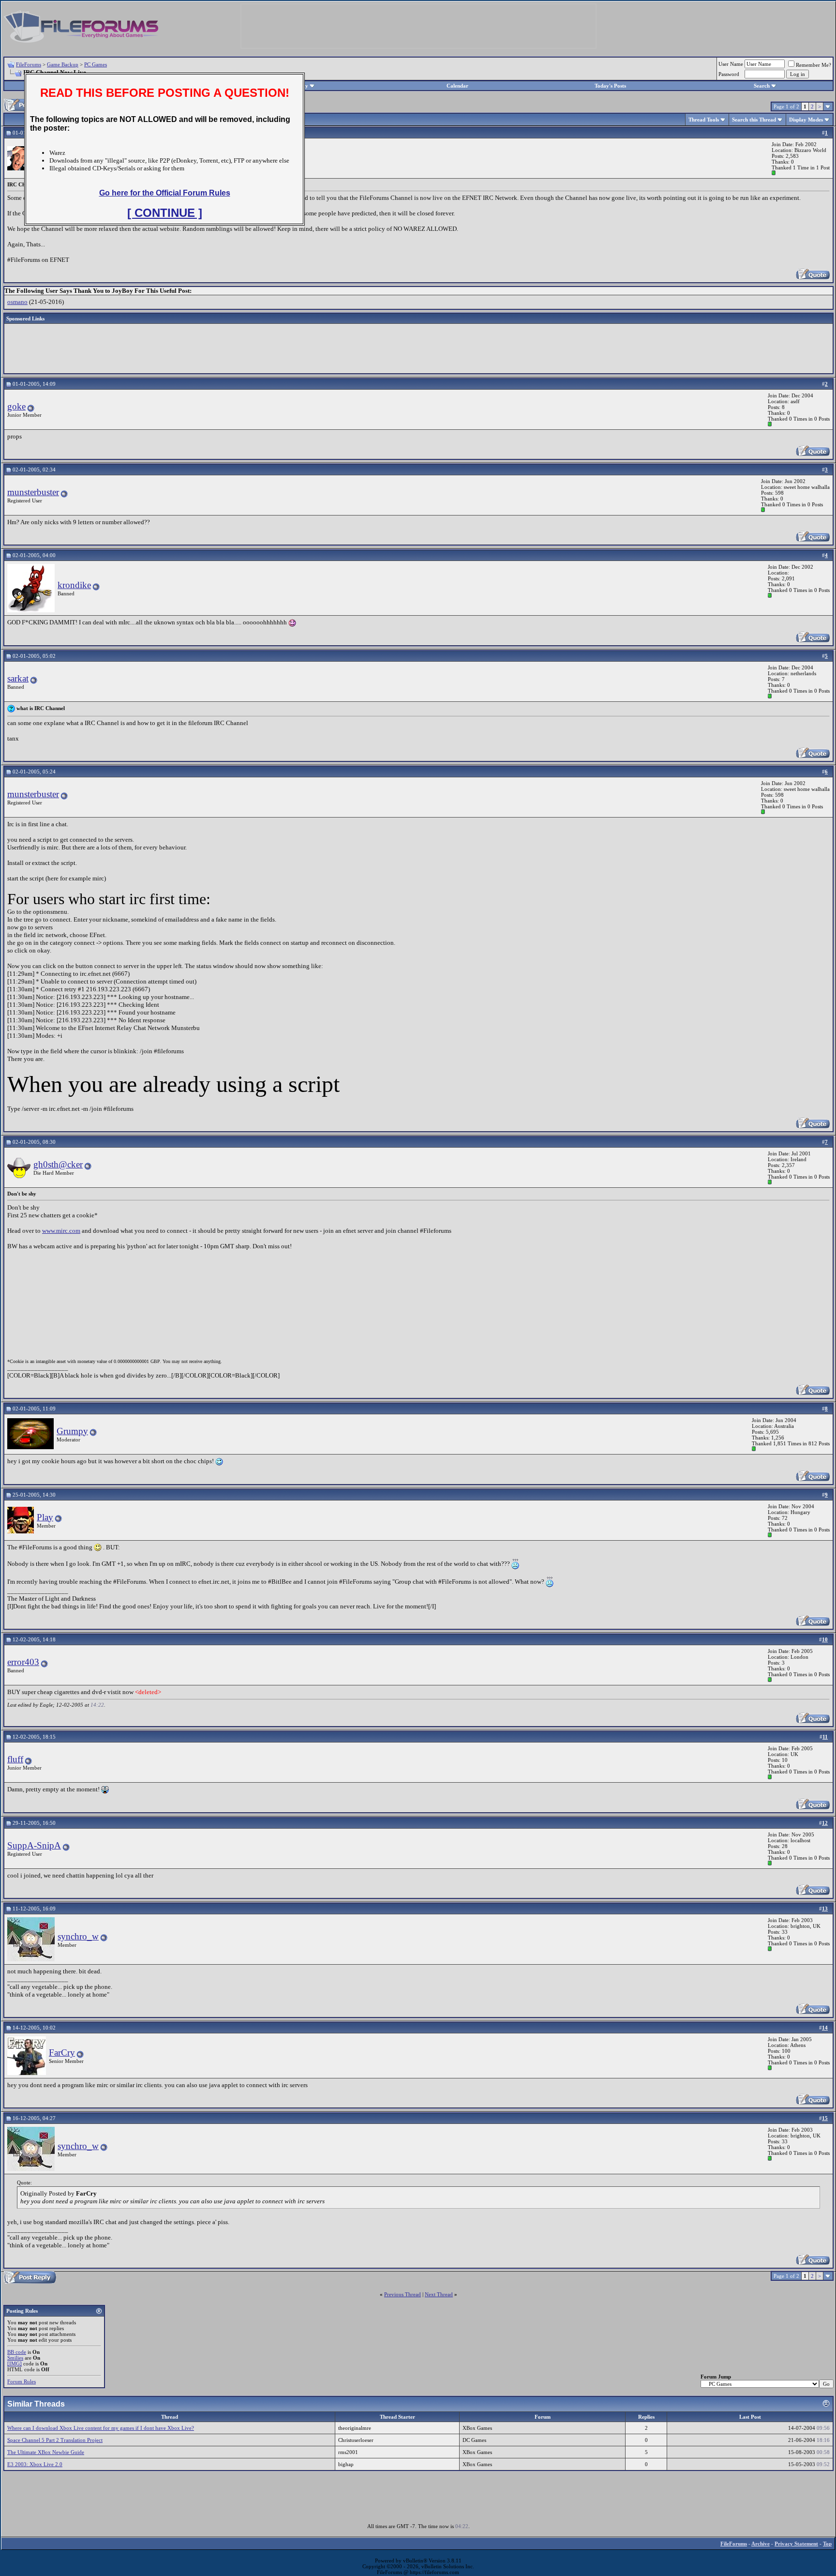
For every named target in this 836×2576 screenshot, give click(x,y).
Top (827, 2544)
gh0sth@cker (58, 1164)
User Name (731, 64)
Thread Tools (704, 120)
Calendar (457, 86)
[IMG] (15, 2364)
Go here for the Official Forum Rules (165, 193)
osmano (17, 302)
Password (729, 74)
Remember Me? (814, 65)
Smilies (15, 2358)
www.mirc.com (61, 1231)
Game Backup (63, 64)
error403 (23, 1662)
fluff (15, 1759)
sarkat (18, 678)
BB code (17, 2352)
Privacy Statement (796, 2544)
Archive (761, 2544)
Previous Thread (403, 2294)
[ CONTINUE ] (165, 213)
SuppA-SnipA (34, 1845)
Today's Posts (610, 86)
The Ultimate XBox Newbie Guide (46, 2452)
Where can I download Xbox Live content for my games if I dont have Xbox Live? (101, 2428)
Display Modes (806, 120)
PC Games (96, 64)
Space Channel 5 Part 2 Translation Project (55, 2440)
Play (45, 1517)
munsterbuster (33, 492)
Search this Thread (754, 120)
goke (16, 406)
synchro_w (78, 1936)
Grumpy (72, 1431)
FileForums (29, 64)
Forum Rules (22, 2381)
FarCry (62, 2053)
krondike (74, 585)
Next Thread (439, 2294)
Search (762, 86)
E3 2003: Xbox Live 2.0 (35, 2464)
